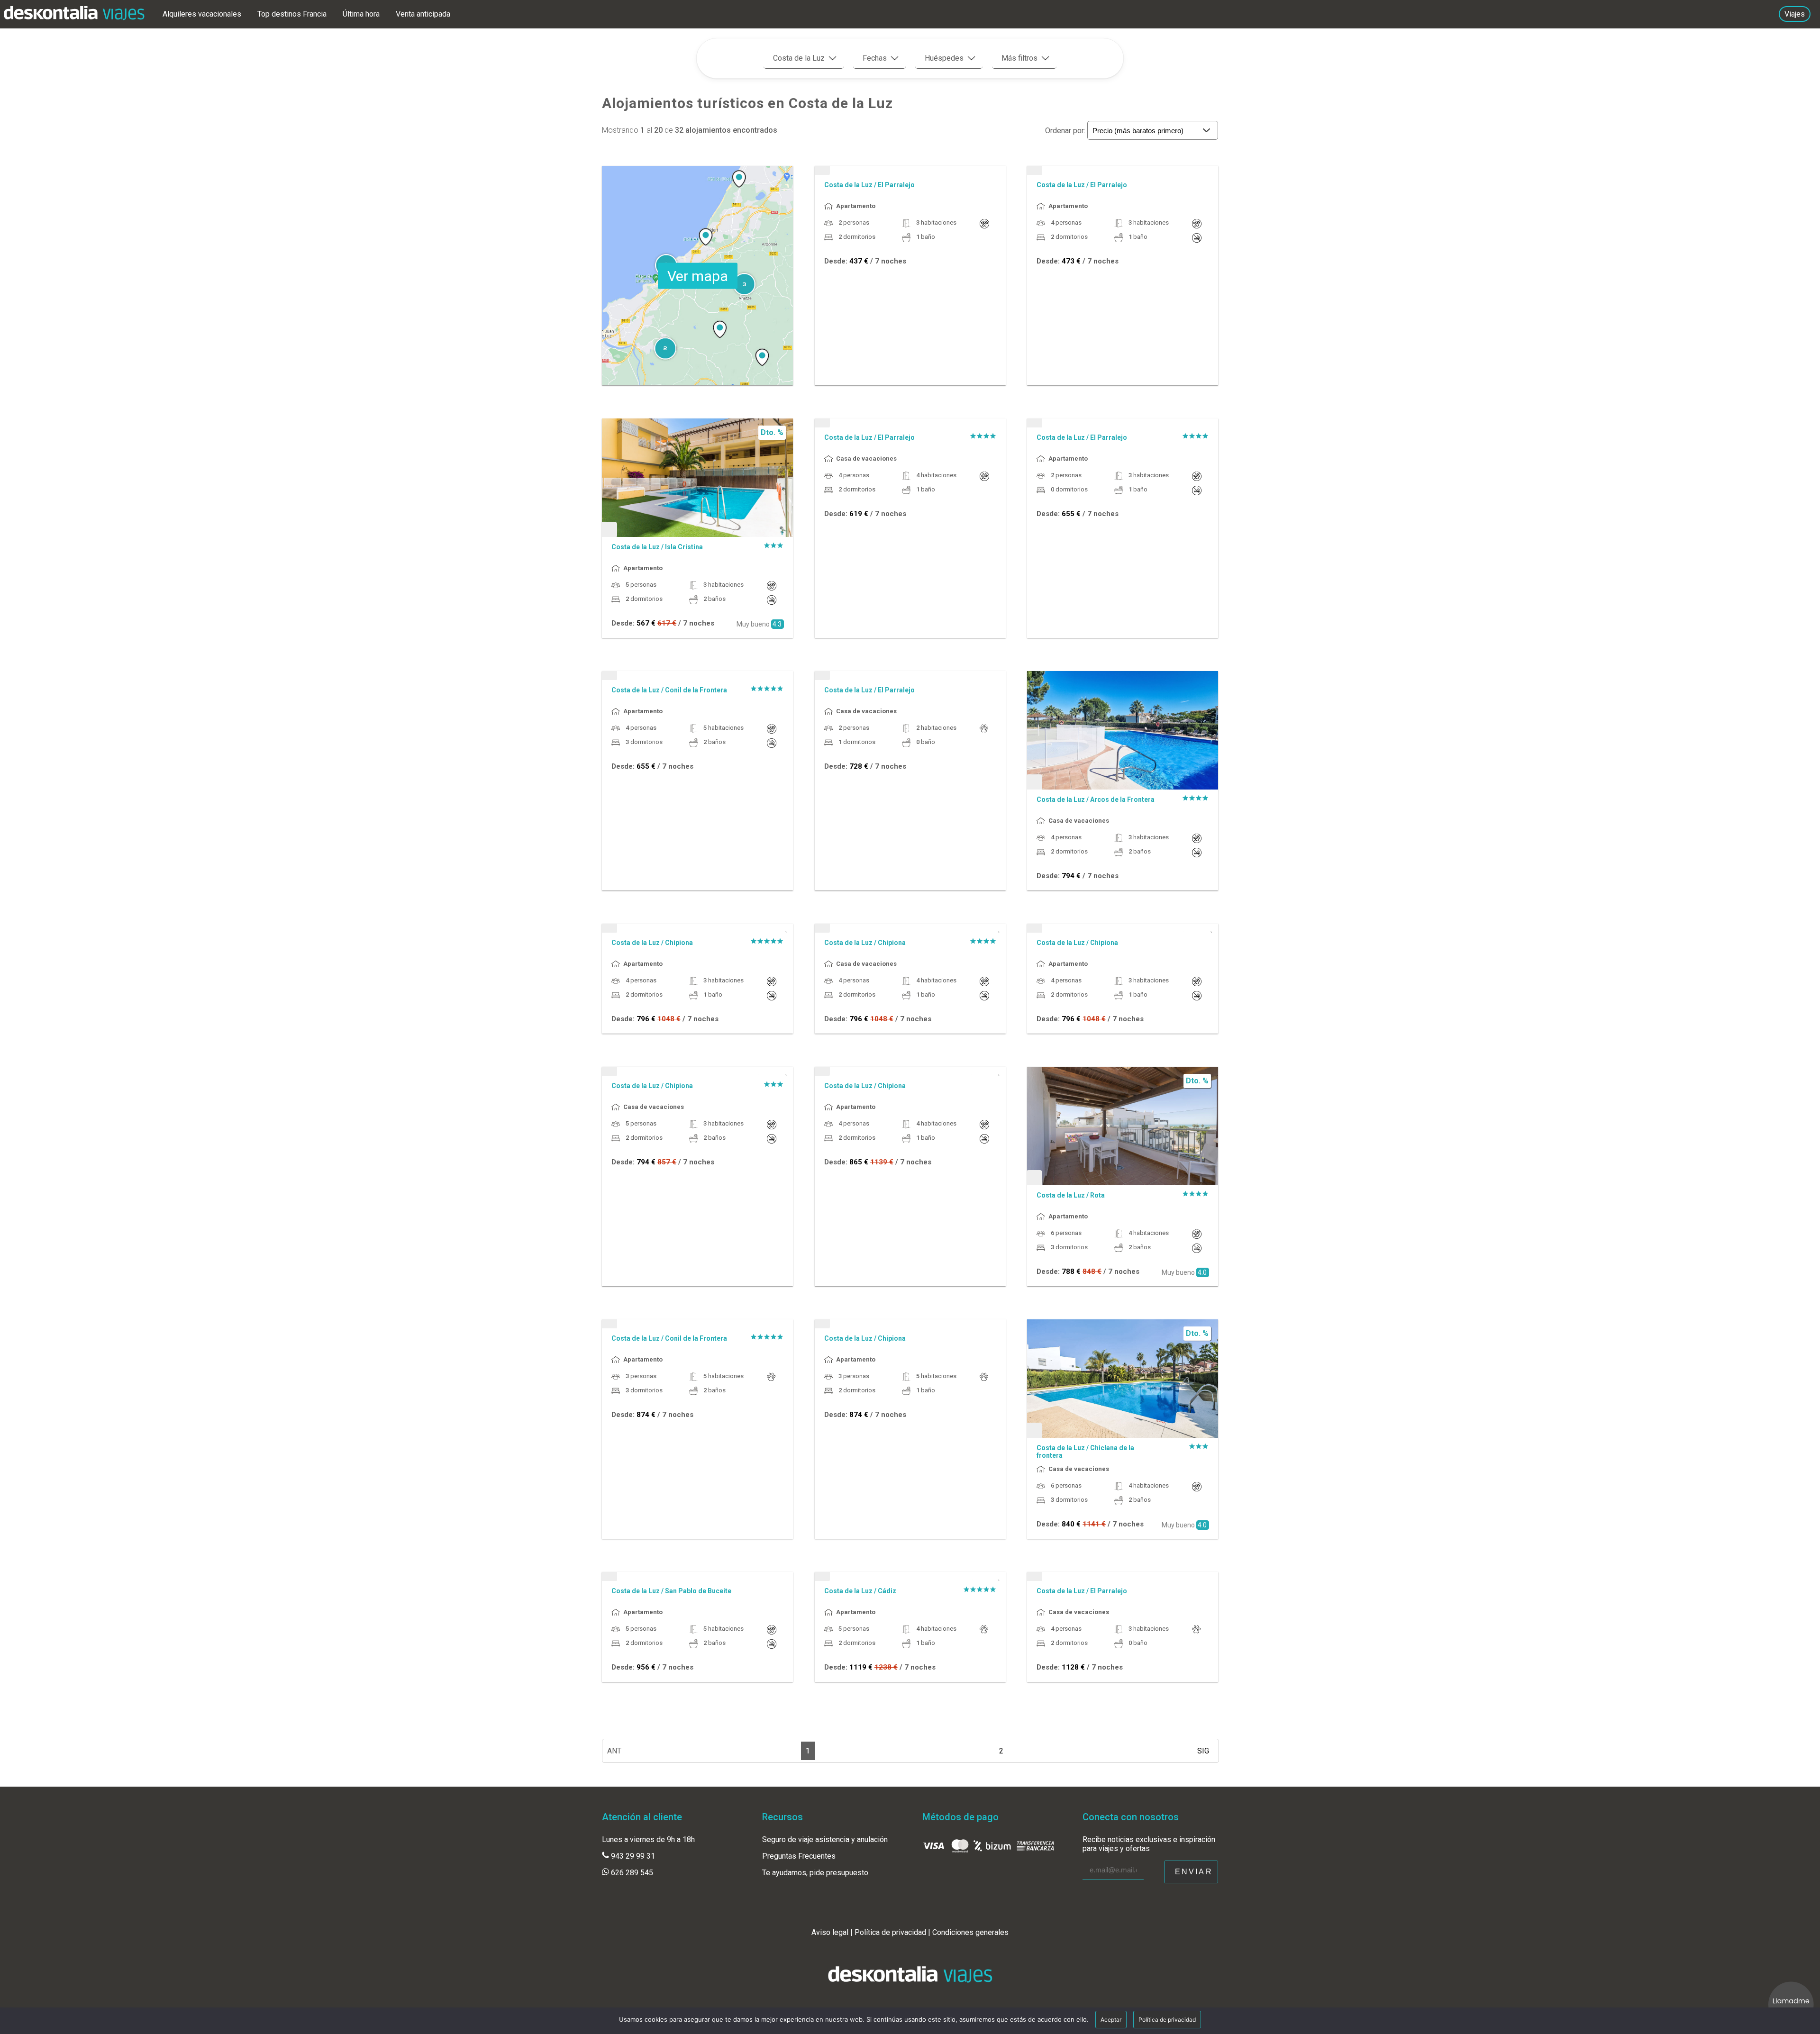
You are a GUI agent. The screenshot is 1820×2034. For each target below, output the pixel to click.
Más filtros (1019, 58)
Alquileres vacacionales (203, 14)
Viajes (1795, 14)
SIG (1203, 1751)
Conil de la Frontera (696, 690)
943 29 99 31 (632, 1856)
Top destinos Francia (293, 14)
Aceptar (1111, 2020)
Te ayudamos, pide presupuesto (815, 1873)
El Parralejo (896, 185)
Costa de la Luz (799, 58)
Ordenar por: (1066, 131)
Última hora (362, 14)
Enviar (1194, 1872)
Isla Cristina (684, 547)
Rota (1097, 1195)
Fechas (875, 58)
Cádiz (887, 1591)
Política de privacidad (890, 1932)
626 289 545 (631, 1873)
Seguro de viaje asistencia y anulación (825, 1839)
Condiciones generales (970, 1932)
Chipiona (679, 943)
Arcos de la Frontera (1122, 799)
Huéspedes (944, 58)
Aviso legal (830, 1932)
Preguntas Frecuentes (799, 1856)
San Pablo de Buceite (698, 1591)
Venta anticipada (423, 14)
